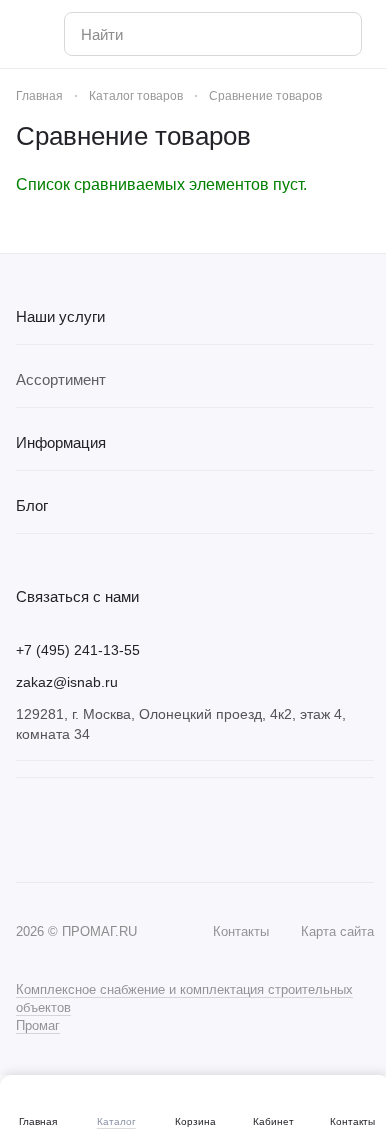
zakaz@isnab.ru (67, 682)
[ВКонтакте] (28, 830)
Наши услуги (60, 316)
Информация (61, 442)
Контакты (241, 931)
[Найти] (336, 34)
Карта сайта (337, 931)
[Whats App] (68, 830)
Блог (32, 505)
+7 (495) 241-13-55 (78, 650)
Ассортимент (61, 379)
